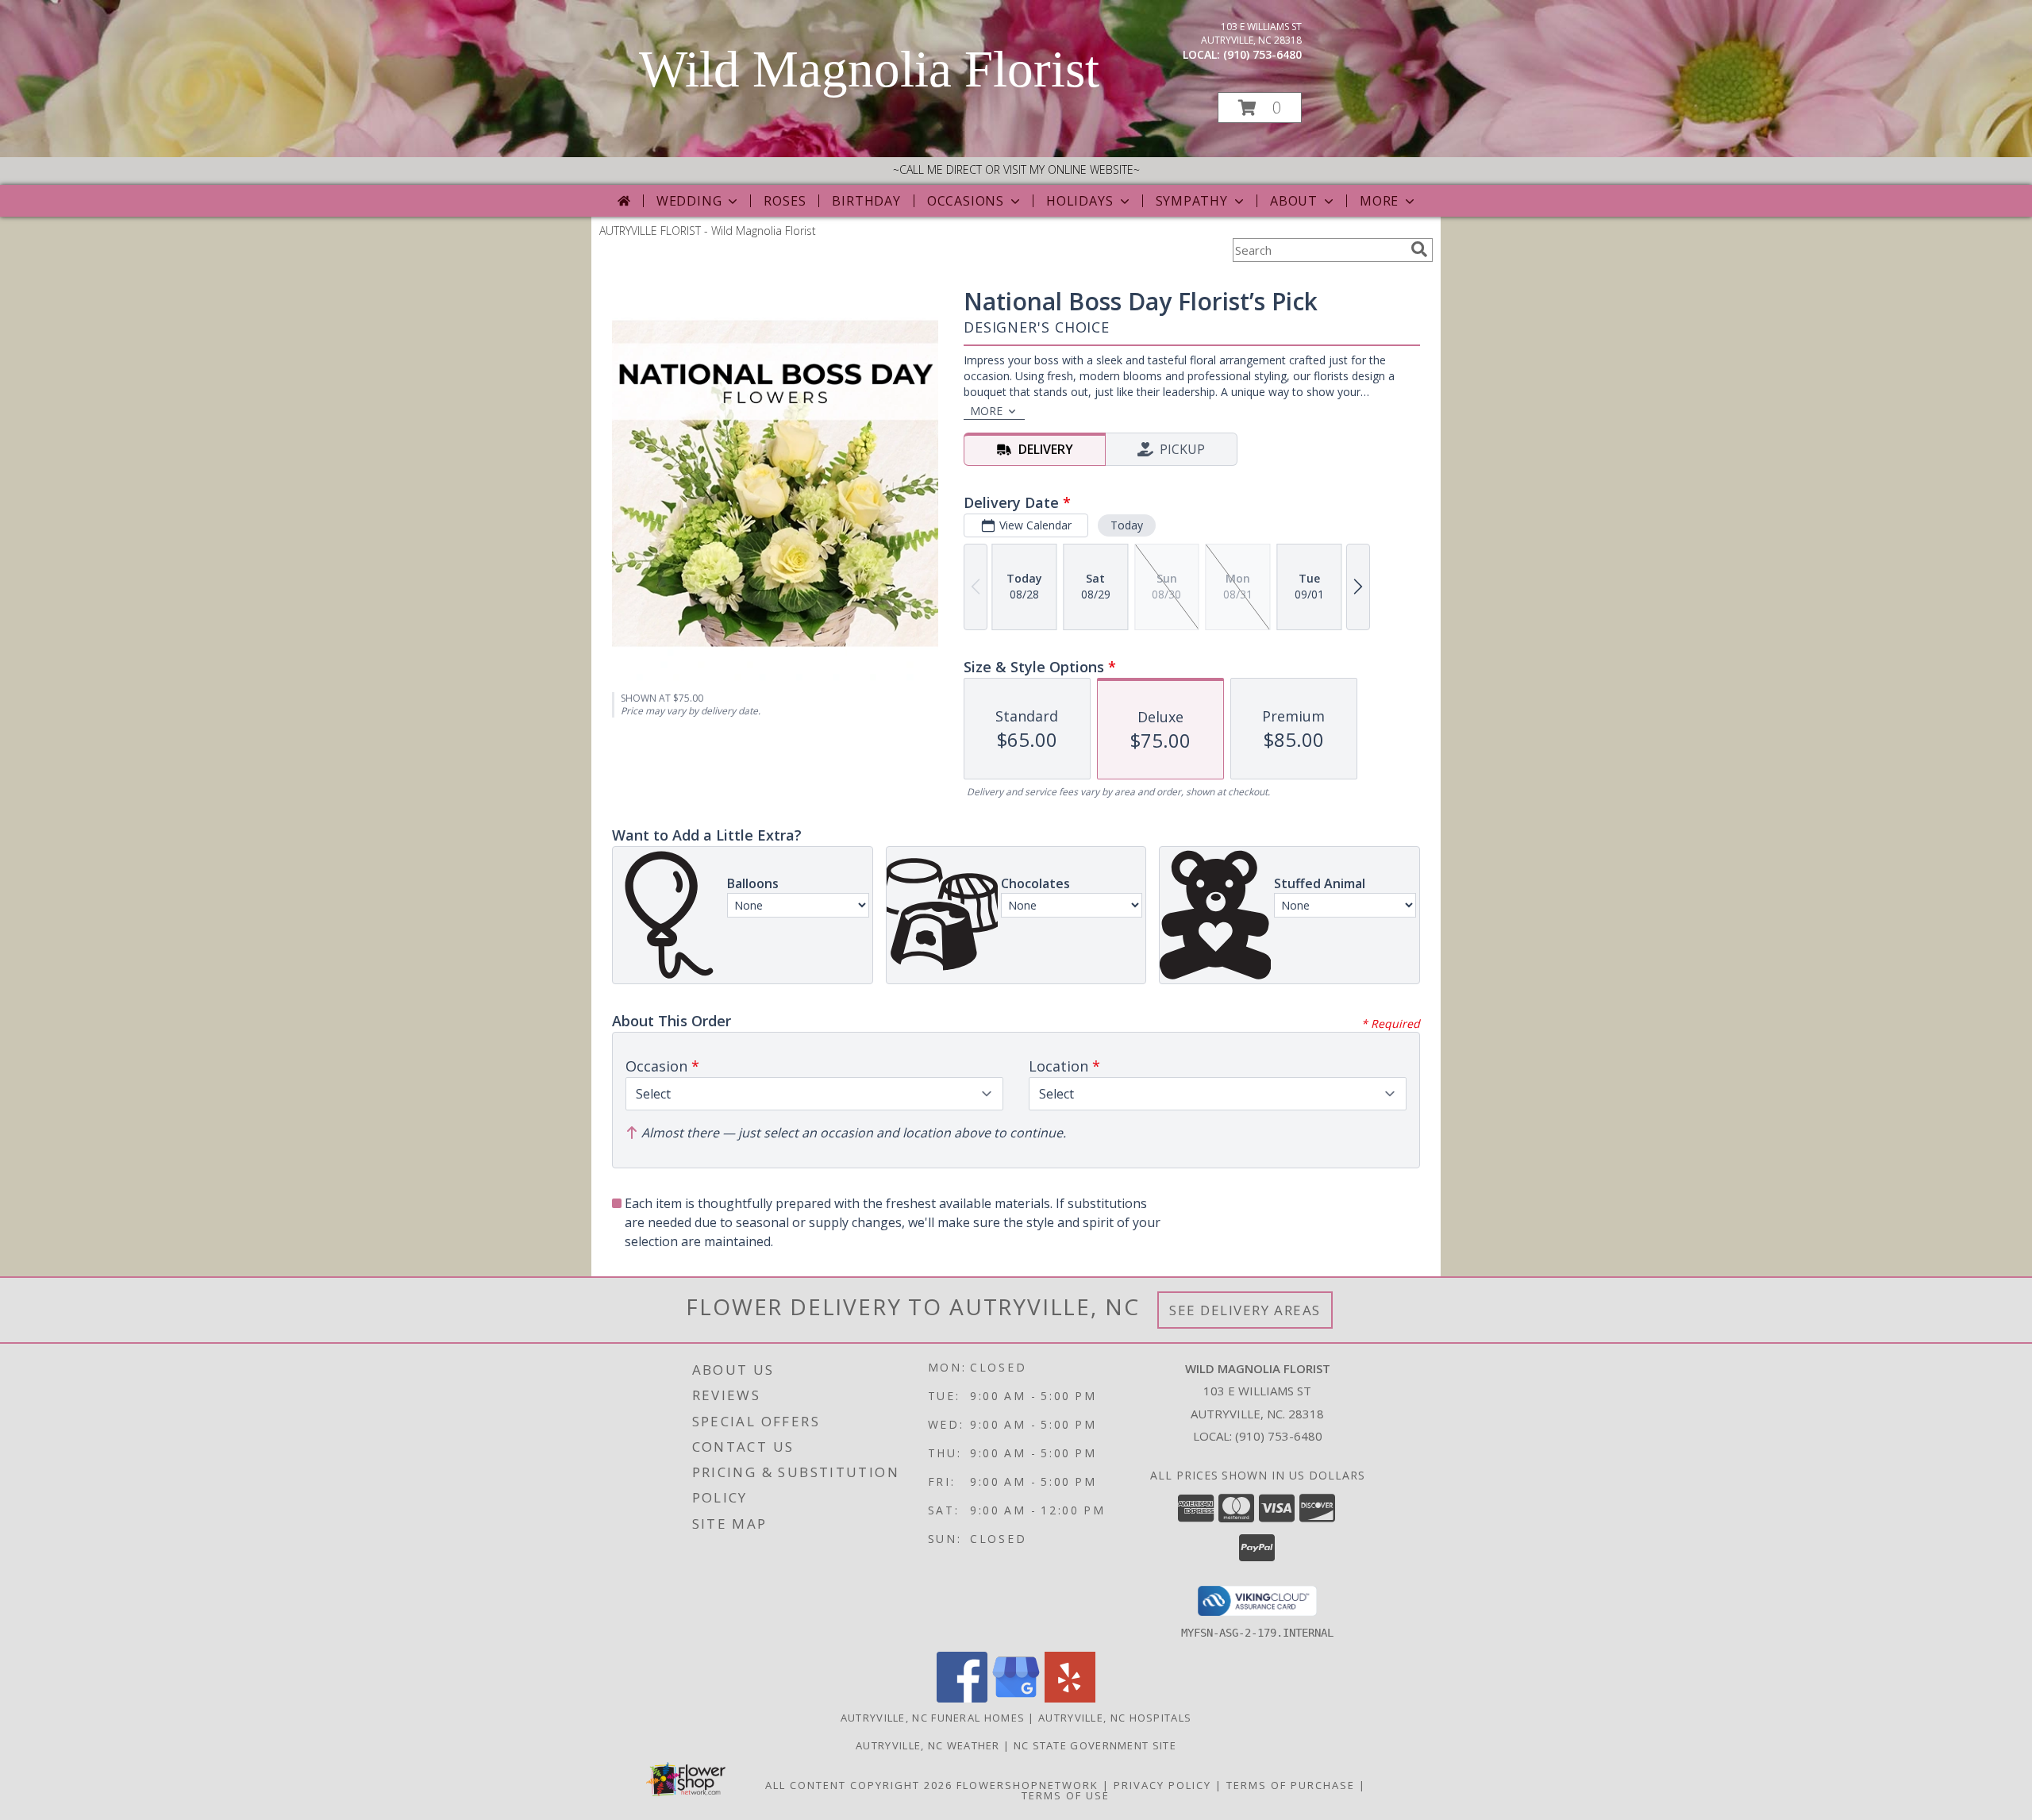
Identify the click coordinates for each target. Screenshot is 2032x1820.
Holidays (1079, 201)
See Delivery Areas (1245, 1310)
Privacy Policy (1162, 1785)
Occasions (966, 201)
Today (1127, 525)
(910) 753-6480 (1262, 54)
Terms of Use (1066, 1795)
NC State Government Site (1095, 1745)
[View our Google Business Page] (1016, 1698)
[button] (1260, 108)
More (1379, 201)
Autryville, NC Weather (928, 1745)
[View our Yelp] (1070, 1698)
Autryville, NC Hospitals (1115, 1718)
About (1294, 201)
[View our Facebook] (962, 1698)
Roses (785, 201)
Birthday (866, 201)
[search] (1419, 249)
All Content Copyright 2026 (859, 1785)
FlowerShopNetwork (1028, 1785)
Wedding (689, 201)
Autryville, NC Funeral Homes (933, 1718)
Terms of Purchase (1291, 1785)
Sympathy (1192, 201)
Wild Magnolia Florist (869, 69)
